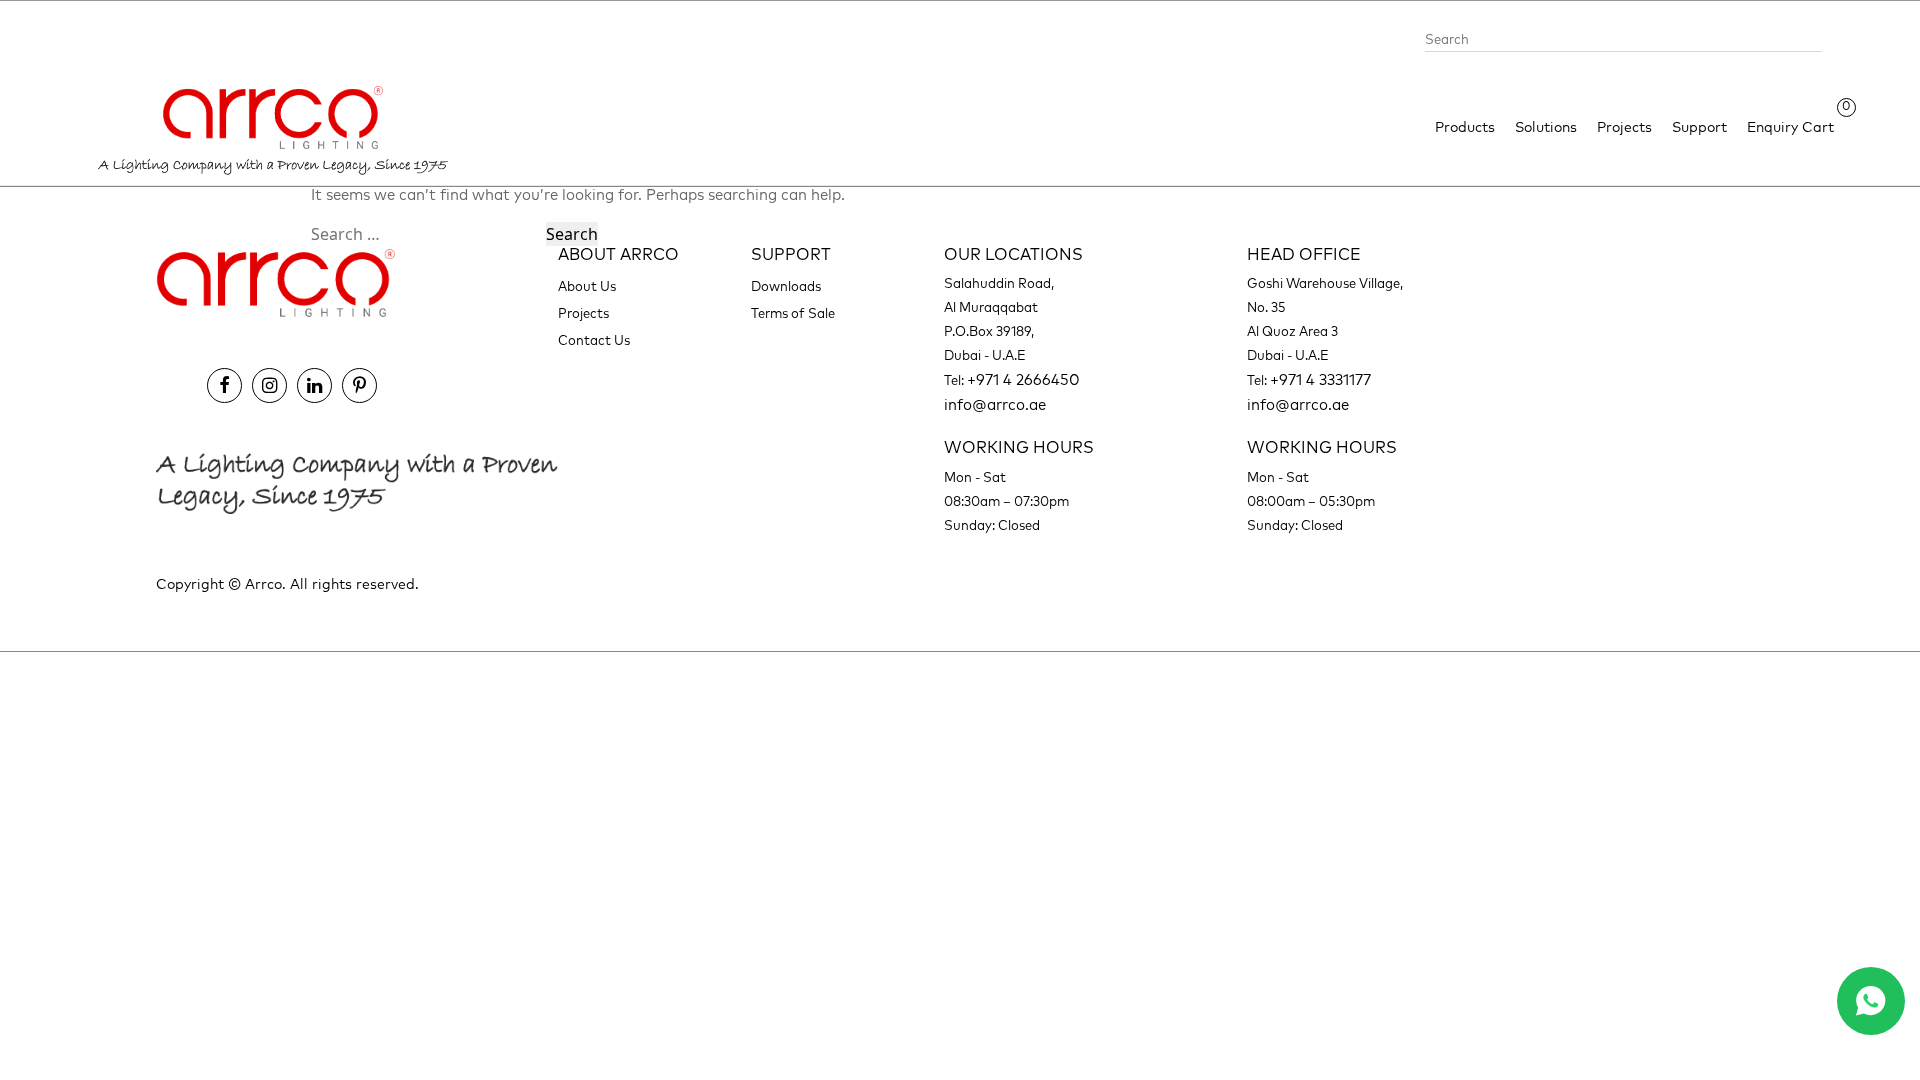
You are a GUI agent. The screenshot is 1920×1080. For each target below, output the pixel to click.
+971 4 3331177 (1320, 380)
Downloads (786, 287)
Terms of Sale (793, 314)
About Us (587, 287)
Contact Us (594, 341)
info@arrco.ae (995, 405)
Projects (1624, 128)
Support (1699, 128)
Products (1465, 128)
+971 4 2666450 (1023, 380)
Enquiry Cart (1790, 126)
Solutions (1546, 128)
